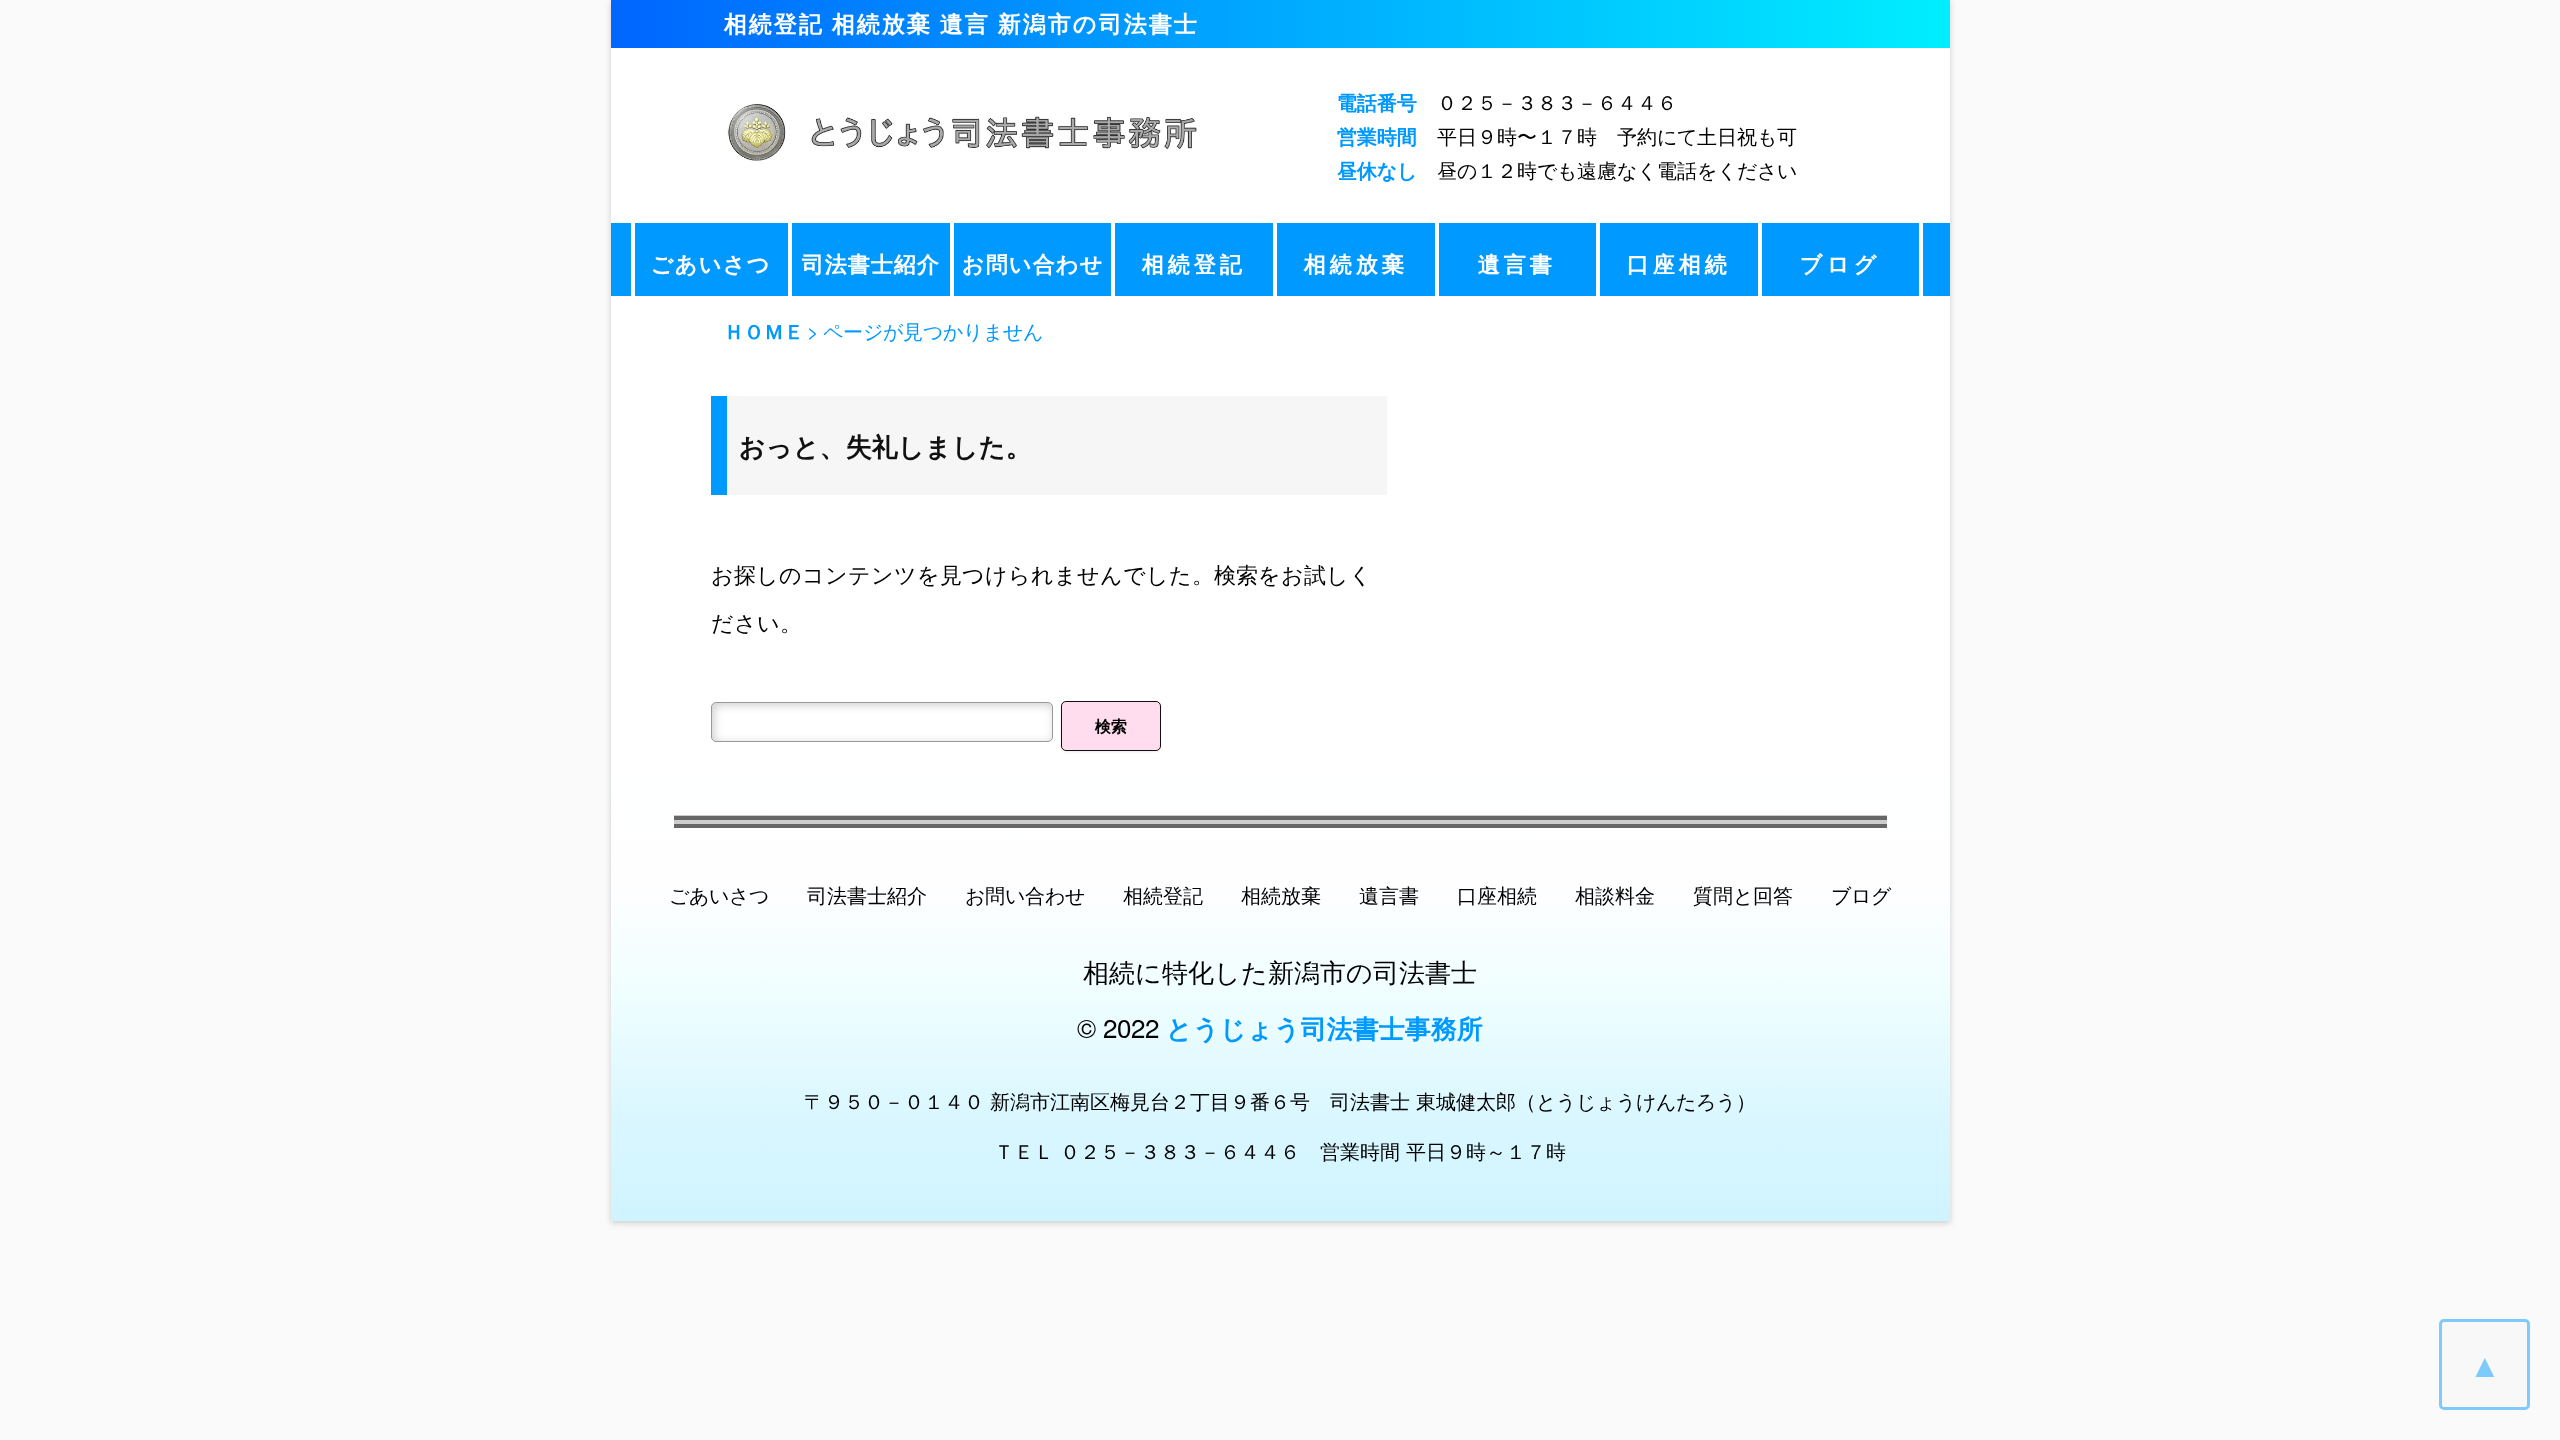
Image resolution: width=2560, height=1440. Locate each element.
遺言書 (1517, 263)
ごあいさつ (711, 263)
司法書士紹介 (871, 263)
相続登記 (1194, 263)
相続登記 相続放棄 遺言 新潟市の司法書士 (961, 22)
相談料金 (1615, 894)
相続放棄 (1356, 263)
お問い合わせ (1033, 263)
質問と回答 (1743, 894)
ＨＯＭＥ (764, 330)
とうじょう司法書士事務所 (1324, 1027)
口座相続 (1679, 263)
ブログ (1840, 263)
